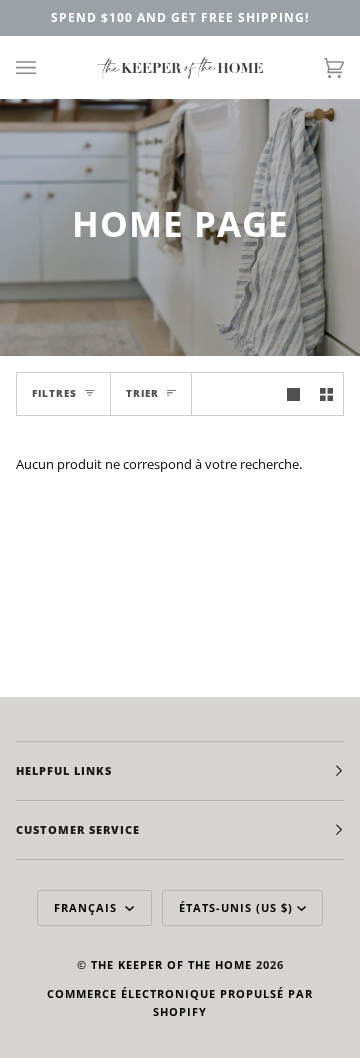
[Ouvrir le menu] (46, 67)
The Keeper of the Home (171, 964)
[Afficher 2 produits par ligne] (326, 393)
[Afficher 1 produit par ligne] (293, 393)
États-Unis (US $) (236, 907)
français (87, 907)
